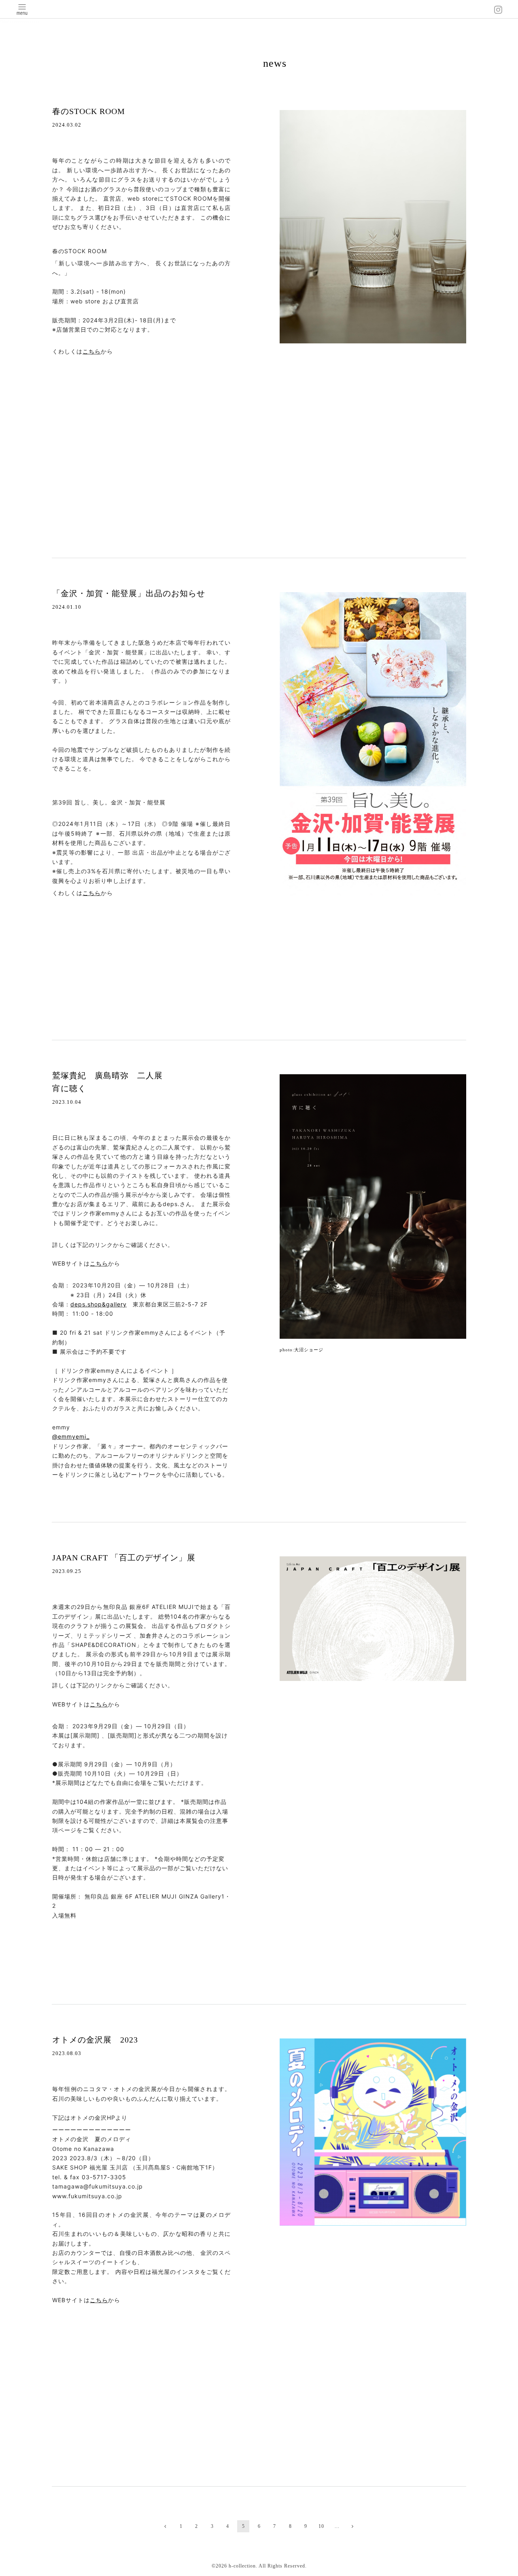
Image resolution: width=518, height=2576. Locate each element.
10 (321, 2526)
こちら (92, 351)
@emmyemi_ (71, 1436)
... (337, 2526)
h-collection (242, 2566)
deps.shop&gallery (99, 1304)
